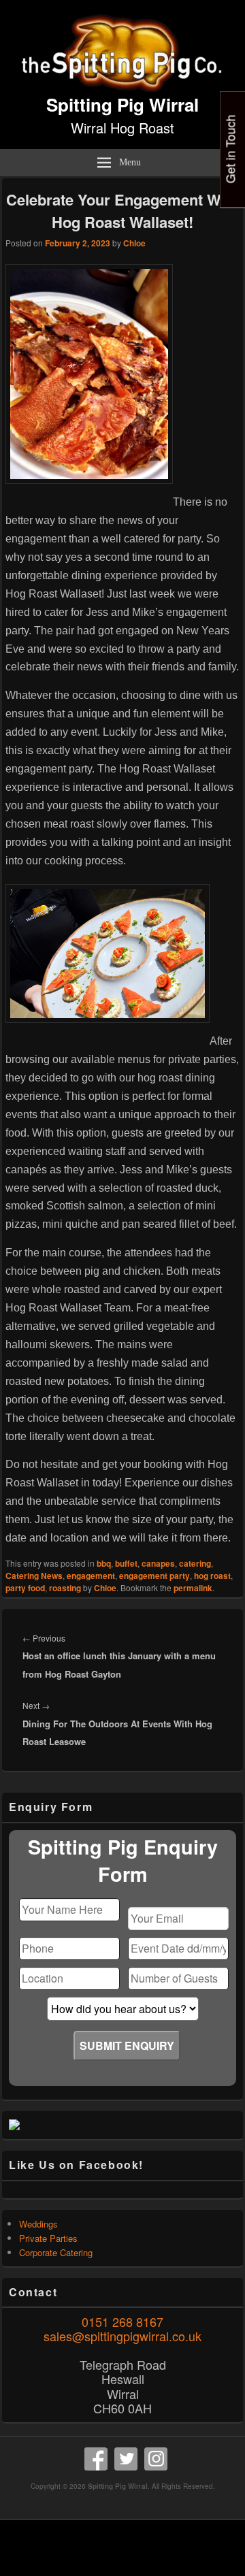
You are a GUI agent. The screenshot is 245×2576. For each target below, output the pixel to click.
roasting (65, 1588)
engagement (91, 1576)
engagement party (154, 1576)
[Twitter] (126, 2459)
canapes (158, 1563)
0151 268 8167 (122, 2321)
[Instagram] (156, 2459)
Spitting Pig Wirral (122, 104)
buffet (126, 1563)
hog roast (212, 1576)
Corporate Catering (56, 2252)
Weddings (38, 2224)
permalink (193, 1588)
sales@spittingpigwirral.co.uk (122, 2336)
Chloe (134, 243)
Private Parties (48, 2238)
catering (195, 1563)
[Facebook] (96, 2459)
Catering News (34, 1576)
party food (25, 1588)
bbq (104, 1563)
